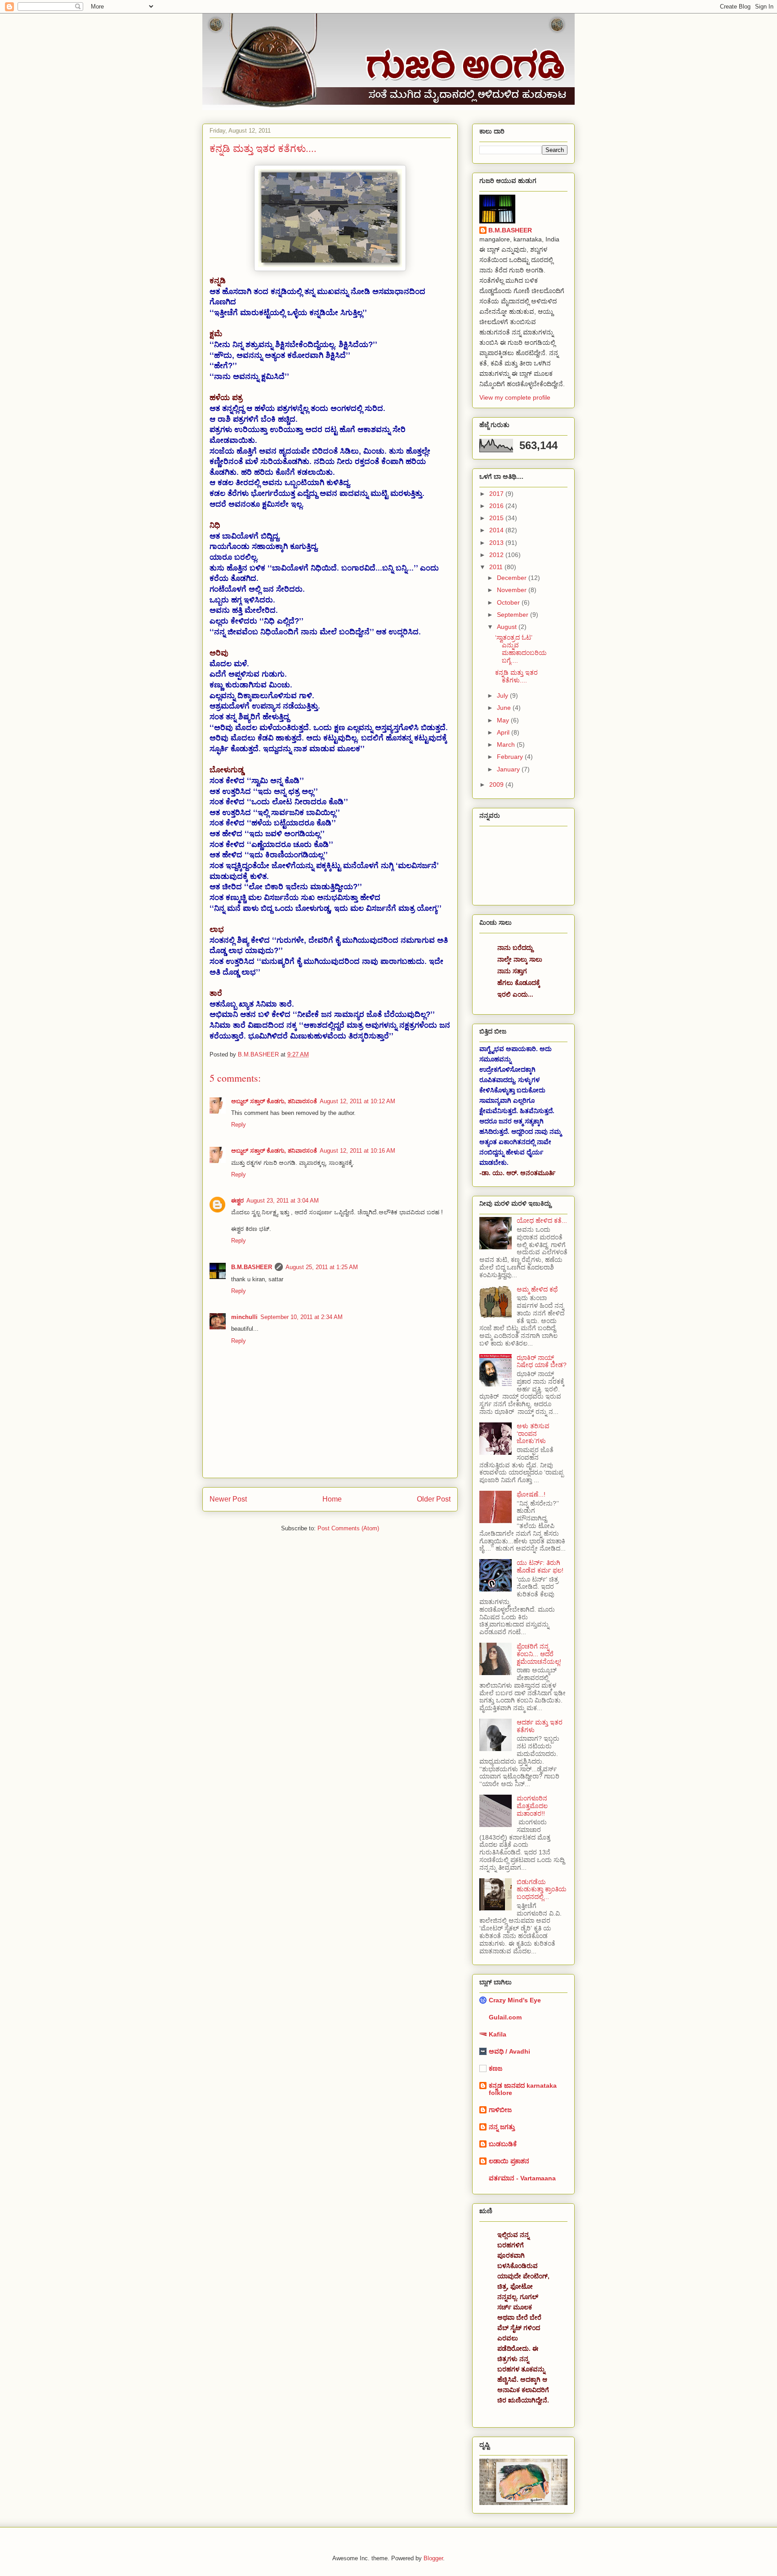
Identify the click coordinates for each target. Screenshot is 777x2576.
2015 (497, 518)
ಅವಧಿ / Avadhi (509, 2051)
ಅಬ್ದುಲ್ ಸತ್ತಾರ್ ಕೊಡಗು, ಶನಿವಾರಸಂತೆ (274, 1101)
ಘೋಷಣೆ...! (531, 1494)
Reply (239, 1125)
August (508, 627)
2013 (497, 543)
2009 (497, 784)
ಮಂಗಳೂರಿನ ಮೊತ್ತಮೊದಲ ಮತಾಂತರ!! (532, 1806)
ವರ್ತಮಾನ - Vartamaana (522, 2178)
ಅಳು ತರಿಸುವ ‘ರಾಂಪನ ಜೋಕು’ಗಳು (533, 1434)
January (509, 769)
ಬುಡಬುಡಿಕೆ (503, 2144)
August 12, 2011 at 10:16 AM (357, 1151)
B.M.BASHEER (252, 1267)
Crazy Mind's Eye (515, 2000)
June (505, 708)
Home (332, 1499)
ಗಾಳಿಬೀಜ (500, 2110)
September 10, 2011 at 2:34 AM (301, 1317)
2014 (497, 530)
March (507, 744)
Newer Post (228, 1499)
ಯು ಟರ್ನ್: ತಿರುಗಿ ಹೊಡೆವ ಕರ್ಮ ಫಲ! (540, 1567)
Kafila (498, 2034)
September (514, 615)
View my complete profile (515, 397)
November (513, 590)
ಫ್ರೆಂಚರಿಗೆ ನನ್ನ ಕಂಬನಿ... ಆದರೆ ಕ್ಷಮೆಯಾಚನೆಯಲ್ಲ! (539, 1654)
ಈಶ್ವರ (237, 1201)
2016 (497, 506)
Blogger (433, 2558)
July (503, 695)
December (513, 578)
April (504, 732)
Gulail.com (505, 2017)
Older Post (434, 1499)
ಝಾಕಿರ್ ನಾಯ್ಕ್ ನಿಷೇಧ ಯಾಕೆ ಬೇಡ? (542, 1362)
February (511, 757)
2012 (497, 555)
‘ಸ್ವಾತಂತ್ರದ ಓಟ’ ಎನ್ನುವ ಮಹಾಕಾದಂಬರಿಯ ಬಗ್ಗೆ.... (521, 649)
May (504, 720)
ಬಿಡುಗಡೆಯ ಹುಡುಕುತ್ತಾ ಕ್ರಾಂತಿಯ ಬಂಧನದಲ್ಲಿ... (542, 1890)
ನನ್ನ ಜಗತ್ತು (502, 2127)
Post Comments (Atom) (348, 1528)
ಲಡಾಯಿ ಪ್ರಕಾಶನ (509, 2161)
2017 (497, 494)
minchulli (244, 1317)
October (509, 602)
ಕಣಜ (496, 2068)
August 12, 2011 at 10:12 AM (357, 1101)
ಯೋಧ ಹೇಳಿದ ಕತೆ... (542, 1221)
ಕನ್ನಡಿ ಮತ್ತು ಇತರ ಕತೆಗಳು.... (516, 676)
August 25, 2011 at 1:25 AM (322, 1267)
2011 (497, 567)
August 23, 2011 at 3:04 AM (283, 1201)
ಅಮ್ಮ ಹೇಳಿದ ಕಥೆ (537, 1289)
